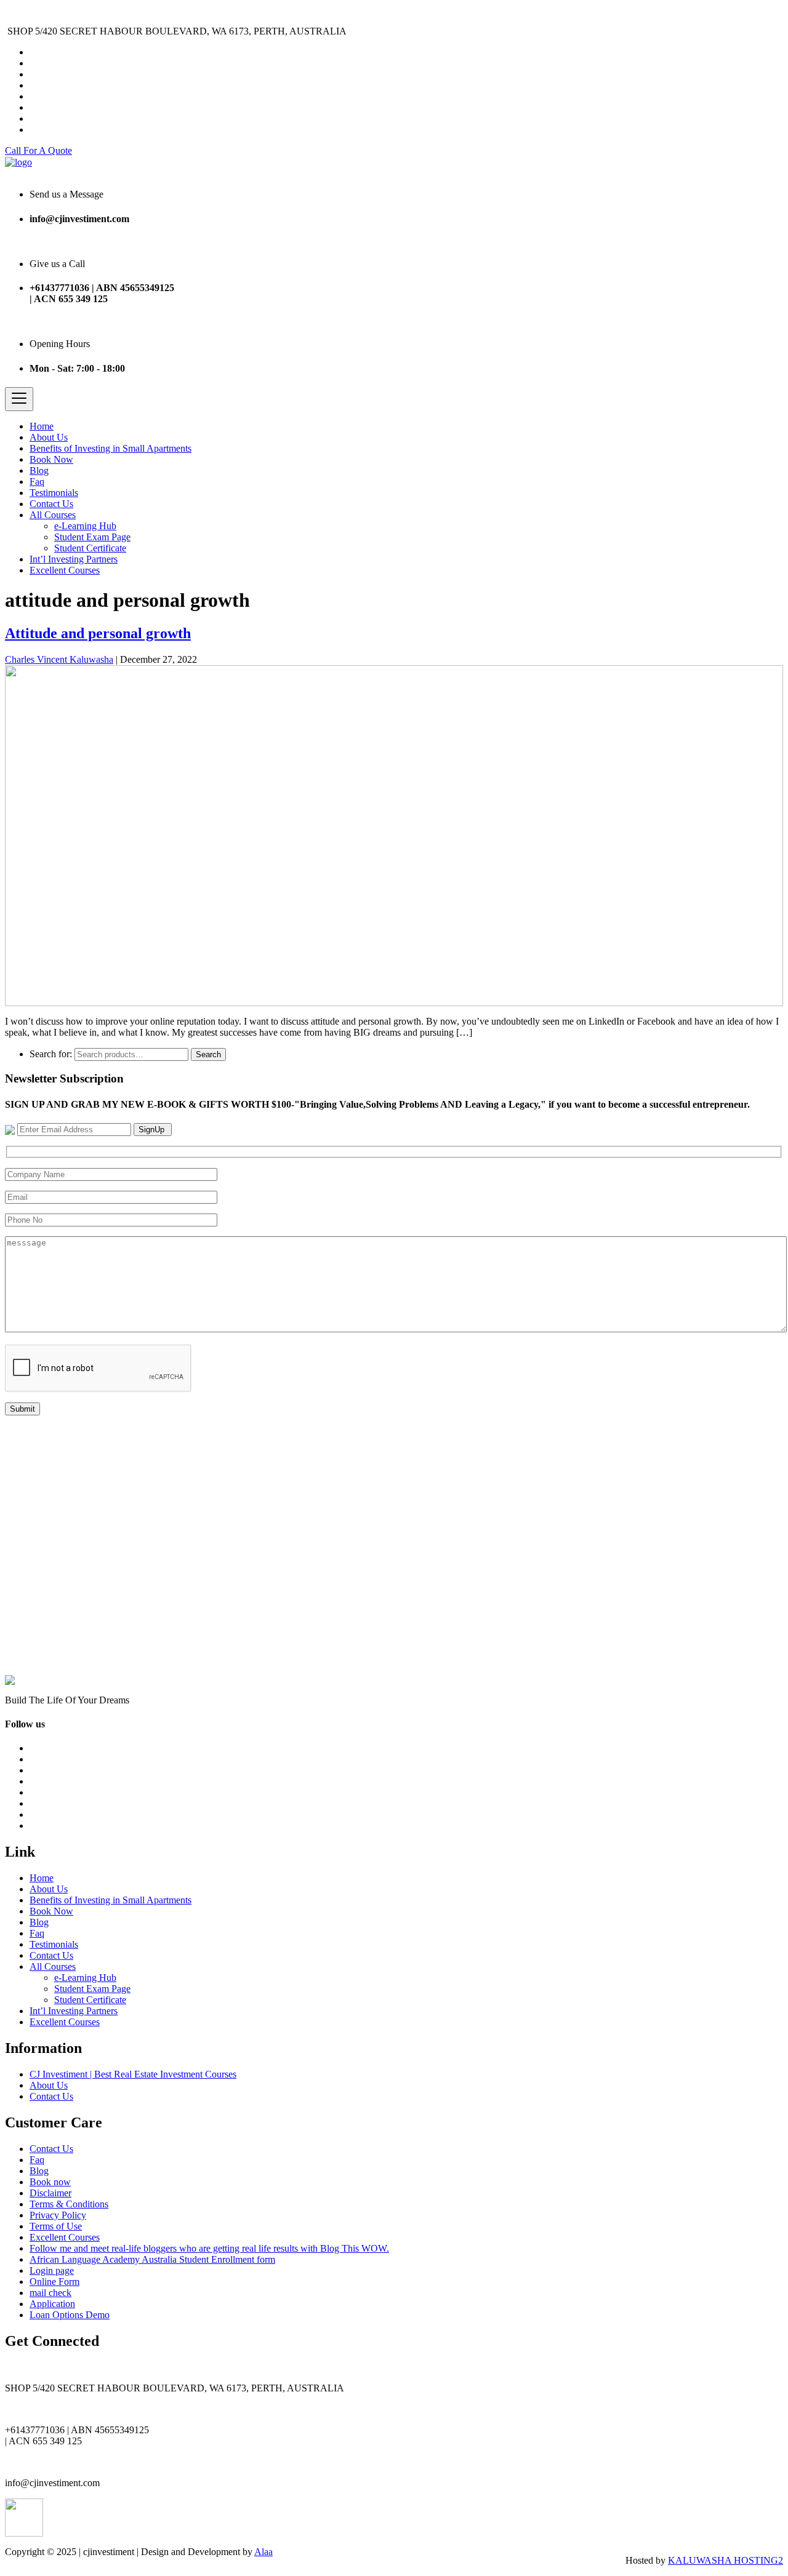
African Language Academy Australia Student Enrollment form (152, 2259)
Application (52, 2304)
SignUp (153, 1130)
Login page (52, 2270)
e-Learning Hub (85, 526)
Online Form (54, 2282)
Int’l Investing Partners (74, 559)
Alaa (263, 2552)
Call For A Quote (38, 150)
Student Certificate (90, 548)
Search (208, 1054)
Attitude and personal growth (98, 633)
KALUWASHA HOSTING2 (726, 2560)
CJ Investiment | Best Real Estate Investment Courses (133, 2074)
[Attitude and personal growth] (394, 834)
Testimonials (54, 493)
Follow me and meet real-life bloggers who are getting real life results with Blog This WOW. (209, 2248)
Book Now (51, 459)
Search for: (51, 1054)
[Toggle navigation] (19, 399)
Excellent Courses (65, 570)
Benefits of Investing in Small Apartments (111, 448)
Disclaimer (50, 2193)
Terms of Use (56, 2226)
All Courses (53, 515)
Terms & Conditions (69, 2204)
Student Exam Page (92, 537)
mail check (50, 2293)
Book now (50, 2182)
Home (42, 426)
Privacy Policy (58, 2215)
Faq (37, 482)
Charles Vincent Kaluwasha (59, 659)
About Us (49, 437)
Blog (39, 470)
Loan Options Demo (70, 2315)
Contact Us (51, 504)
